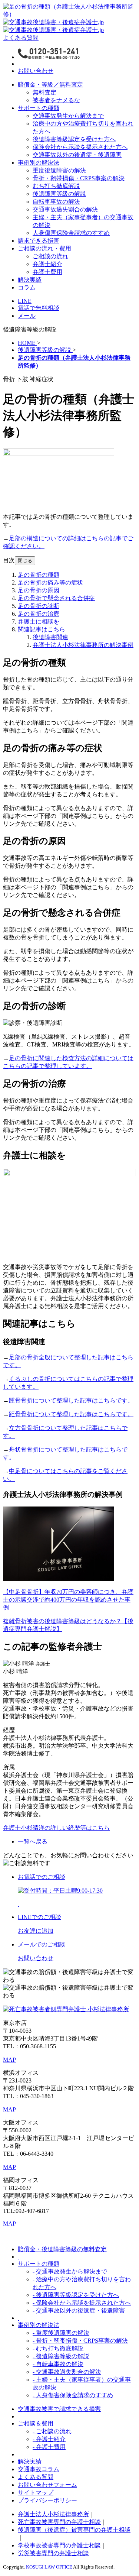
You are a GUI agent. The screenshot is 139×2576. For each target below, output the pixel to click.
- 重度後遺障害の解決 (61, 2333)
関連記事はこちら (42, 629)
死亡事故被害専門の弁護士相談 (59, 2522)
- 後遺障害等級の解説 (61, 2356)
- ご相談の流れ (52, 2431)
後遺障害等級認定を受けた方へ (74, 139)
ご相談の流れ (50, 256)
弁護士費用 (47, 272)
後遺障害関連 (50, 637)
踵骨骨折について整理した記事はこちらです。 (71, 1400)
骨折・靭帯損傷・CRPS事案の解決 (79, 178)
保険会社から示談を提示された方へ (80, 147)
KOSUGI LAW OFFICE (49, 2567)
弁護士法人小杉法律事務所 (53, 2514)
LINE (25, 301)
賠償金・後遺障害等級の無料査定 (62, 2249)
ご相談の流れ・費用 (44, 248)
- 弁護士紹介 (49, 2439)
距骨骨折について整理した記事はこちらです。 (71, 1414)
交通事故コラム (39, 2469)
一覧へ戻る (33, 1842)
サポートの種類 (39, 108)
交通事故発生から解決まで (68, 116)
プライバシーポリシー (47, 2500)
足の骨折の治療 (39, 614)
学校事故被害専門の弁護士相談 (59, 2545)
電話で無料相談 (39, 308)
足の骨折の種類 (39, 575)
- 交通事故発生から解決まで (70, 2271)
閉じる (25, 561)
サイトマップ (36, 2493)
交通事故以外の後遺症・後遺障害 (77, 155)
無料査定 (44, 92)
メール (27, 316)
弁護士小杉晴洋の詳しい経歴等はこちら (56, 1828)
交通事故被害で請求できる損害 (59, 2409)
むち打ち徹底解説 (56, 186)
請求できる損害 (39, 241)
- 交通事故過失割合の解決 (67, 2372)
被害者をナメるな (56, 100)
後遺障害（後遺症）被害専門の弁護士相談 (74, 2530)
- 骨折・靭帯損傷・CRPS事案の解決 (80, 2341)
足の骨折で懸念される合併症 (56, 598)
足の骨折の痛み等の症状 (50, 582)
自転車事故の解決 (56, 202)
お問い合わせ (36, 71)
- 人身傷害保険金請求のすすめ (73, 2395)
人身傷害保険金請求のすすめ (71, 233)
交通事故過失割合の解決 (65, 209)
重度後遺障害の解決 (59, 170)
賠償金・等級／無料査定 (50, 85)
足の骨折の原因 (39, 590)
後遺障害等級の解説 (59, 194)
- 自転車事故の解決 (58, 2364)
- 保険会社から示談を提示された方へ (82, 2303)
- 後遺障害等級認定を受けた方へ (76, 2295)
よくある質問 (21, 38)
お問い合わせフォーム (47, 2485)
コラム (27, 287)
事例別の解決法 (39, 163)
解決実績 (30, 280)
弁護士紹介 (47, 264)
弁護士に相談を (39, 622)
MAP (9, 2060)
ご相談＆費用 (36, 2423)
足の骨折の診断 (39, 606)
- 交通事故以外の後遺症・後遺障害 (79, 2310)
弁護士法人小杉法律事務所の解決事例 (83, 645)
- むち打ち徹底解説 (58, 2348)
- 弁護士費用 (49, 2447)
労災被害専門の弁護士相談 (53, 2553)
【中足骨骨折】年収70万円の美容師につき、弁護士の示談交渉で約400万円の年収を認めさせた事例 (68, 1600)
